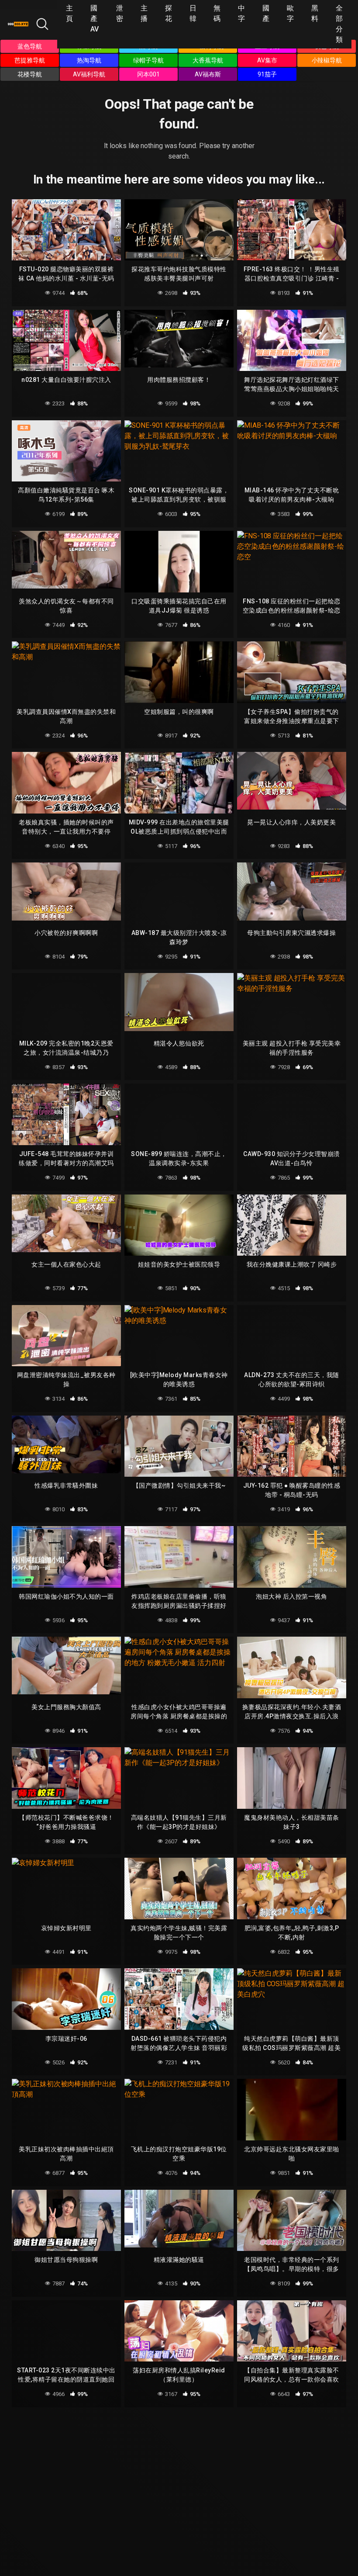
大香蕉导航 (208, 60)
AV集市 (267, 60)
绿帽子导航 (148, 60)
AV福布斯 (208, 74)
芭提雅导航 (30, 60)
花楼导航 (30, 74)
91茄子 (267, 74)
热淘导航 (89, 60)
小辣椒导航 (327, 60)
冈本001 (148, 74)
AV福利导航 (89, 74)
